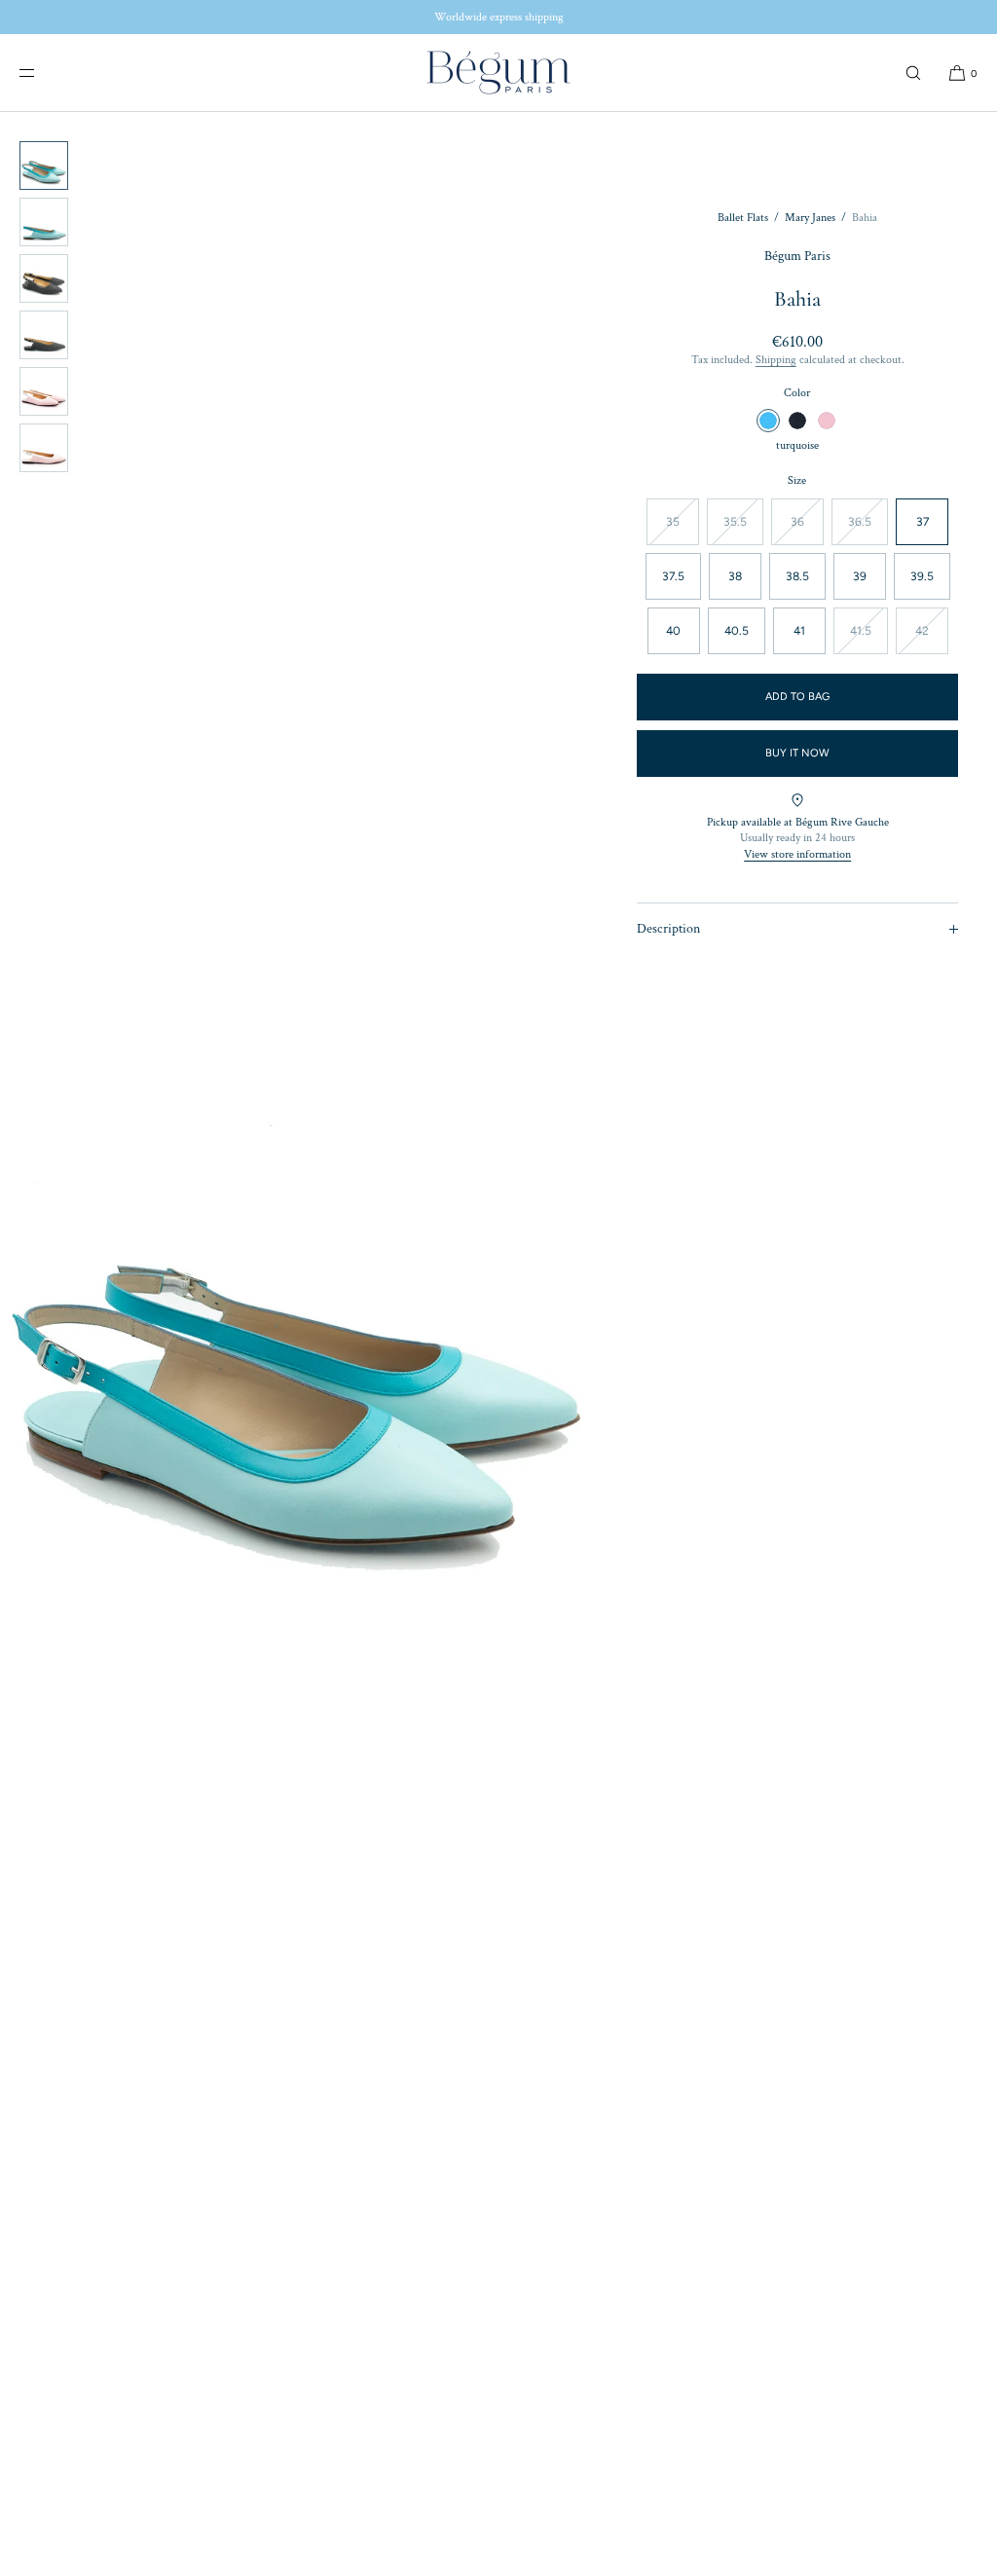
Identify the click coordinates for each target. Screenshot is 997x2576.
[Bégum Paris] (498, 73)
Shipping (776, 360)
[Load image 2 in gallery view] (44, 222)
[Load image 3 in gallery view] (44, 278)
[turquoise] (768, 421)
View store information (797, 854)
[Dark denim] (797, 421)
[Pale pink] (827, 421)
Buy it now (797, 753)
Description (668, 929)
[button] (913, 73)
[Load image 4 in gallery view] (44, 335)
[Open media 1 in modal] (299, 1325)
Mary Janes (810, 218)
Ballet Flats (743, 218)
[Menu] (43, 73)
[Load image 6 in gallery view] (44, 448)
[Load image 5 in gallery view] (44, 391)
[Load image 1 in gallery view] (44, 166)
